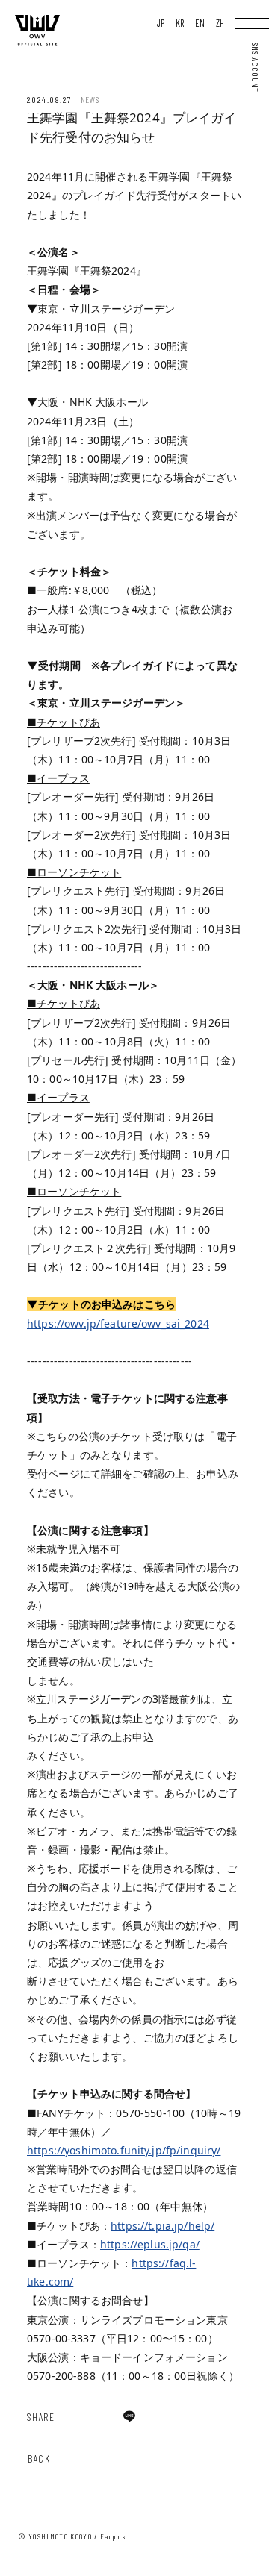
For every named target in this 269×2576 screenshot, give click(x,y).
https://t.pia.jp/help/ (163, 2226)
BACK (39, 2458)
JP (161, 24)
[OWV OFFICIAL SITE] (37, 42)
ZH (220, 24)
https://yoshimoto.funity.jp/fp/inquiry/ (124, 2150)
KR (180, 24)
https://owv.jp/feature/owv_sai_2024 (118, 1323)
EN (200, 24)
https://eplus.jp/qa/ (150, 2244)
